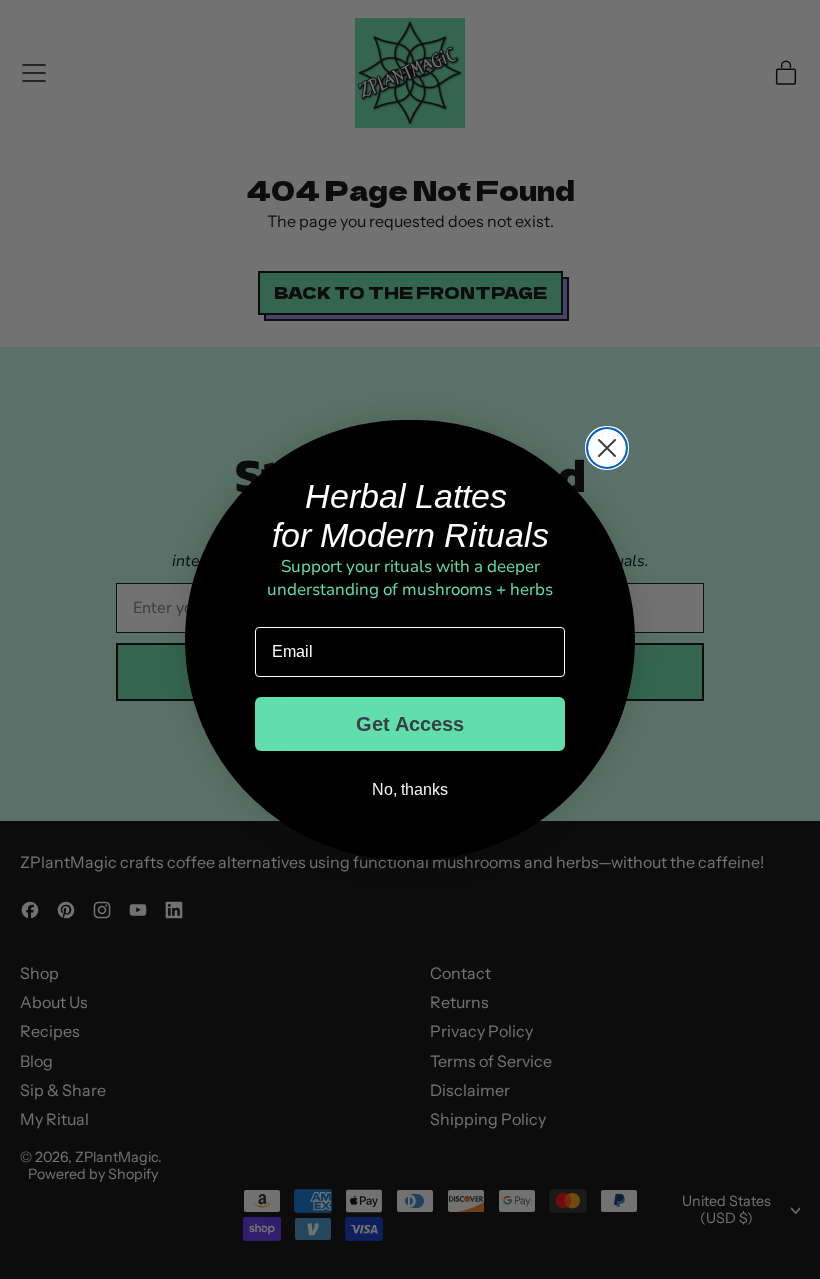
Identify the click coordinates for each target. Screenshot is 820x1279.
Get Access (410, 724)
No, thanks (410, 789)
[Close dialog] (607, 448)
